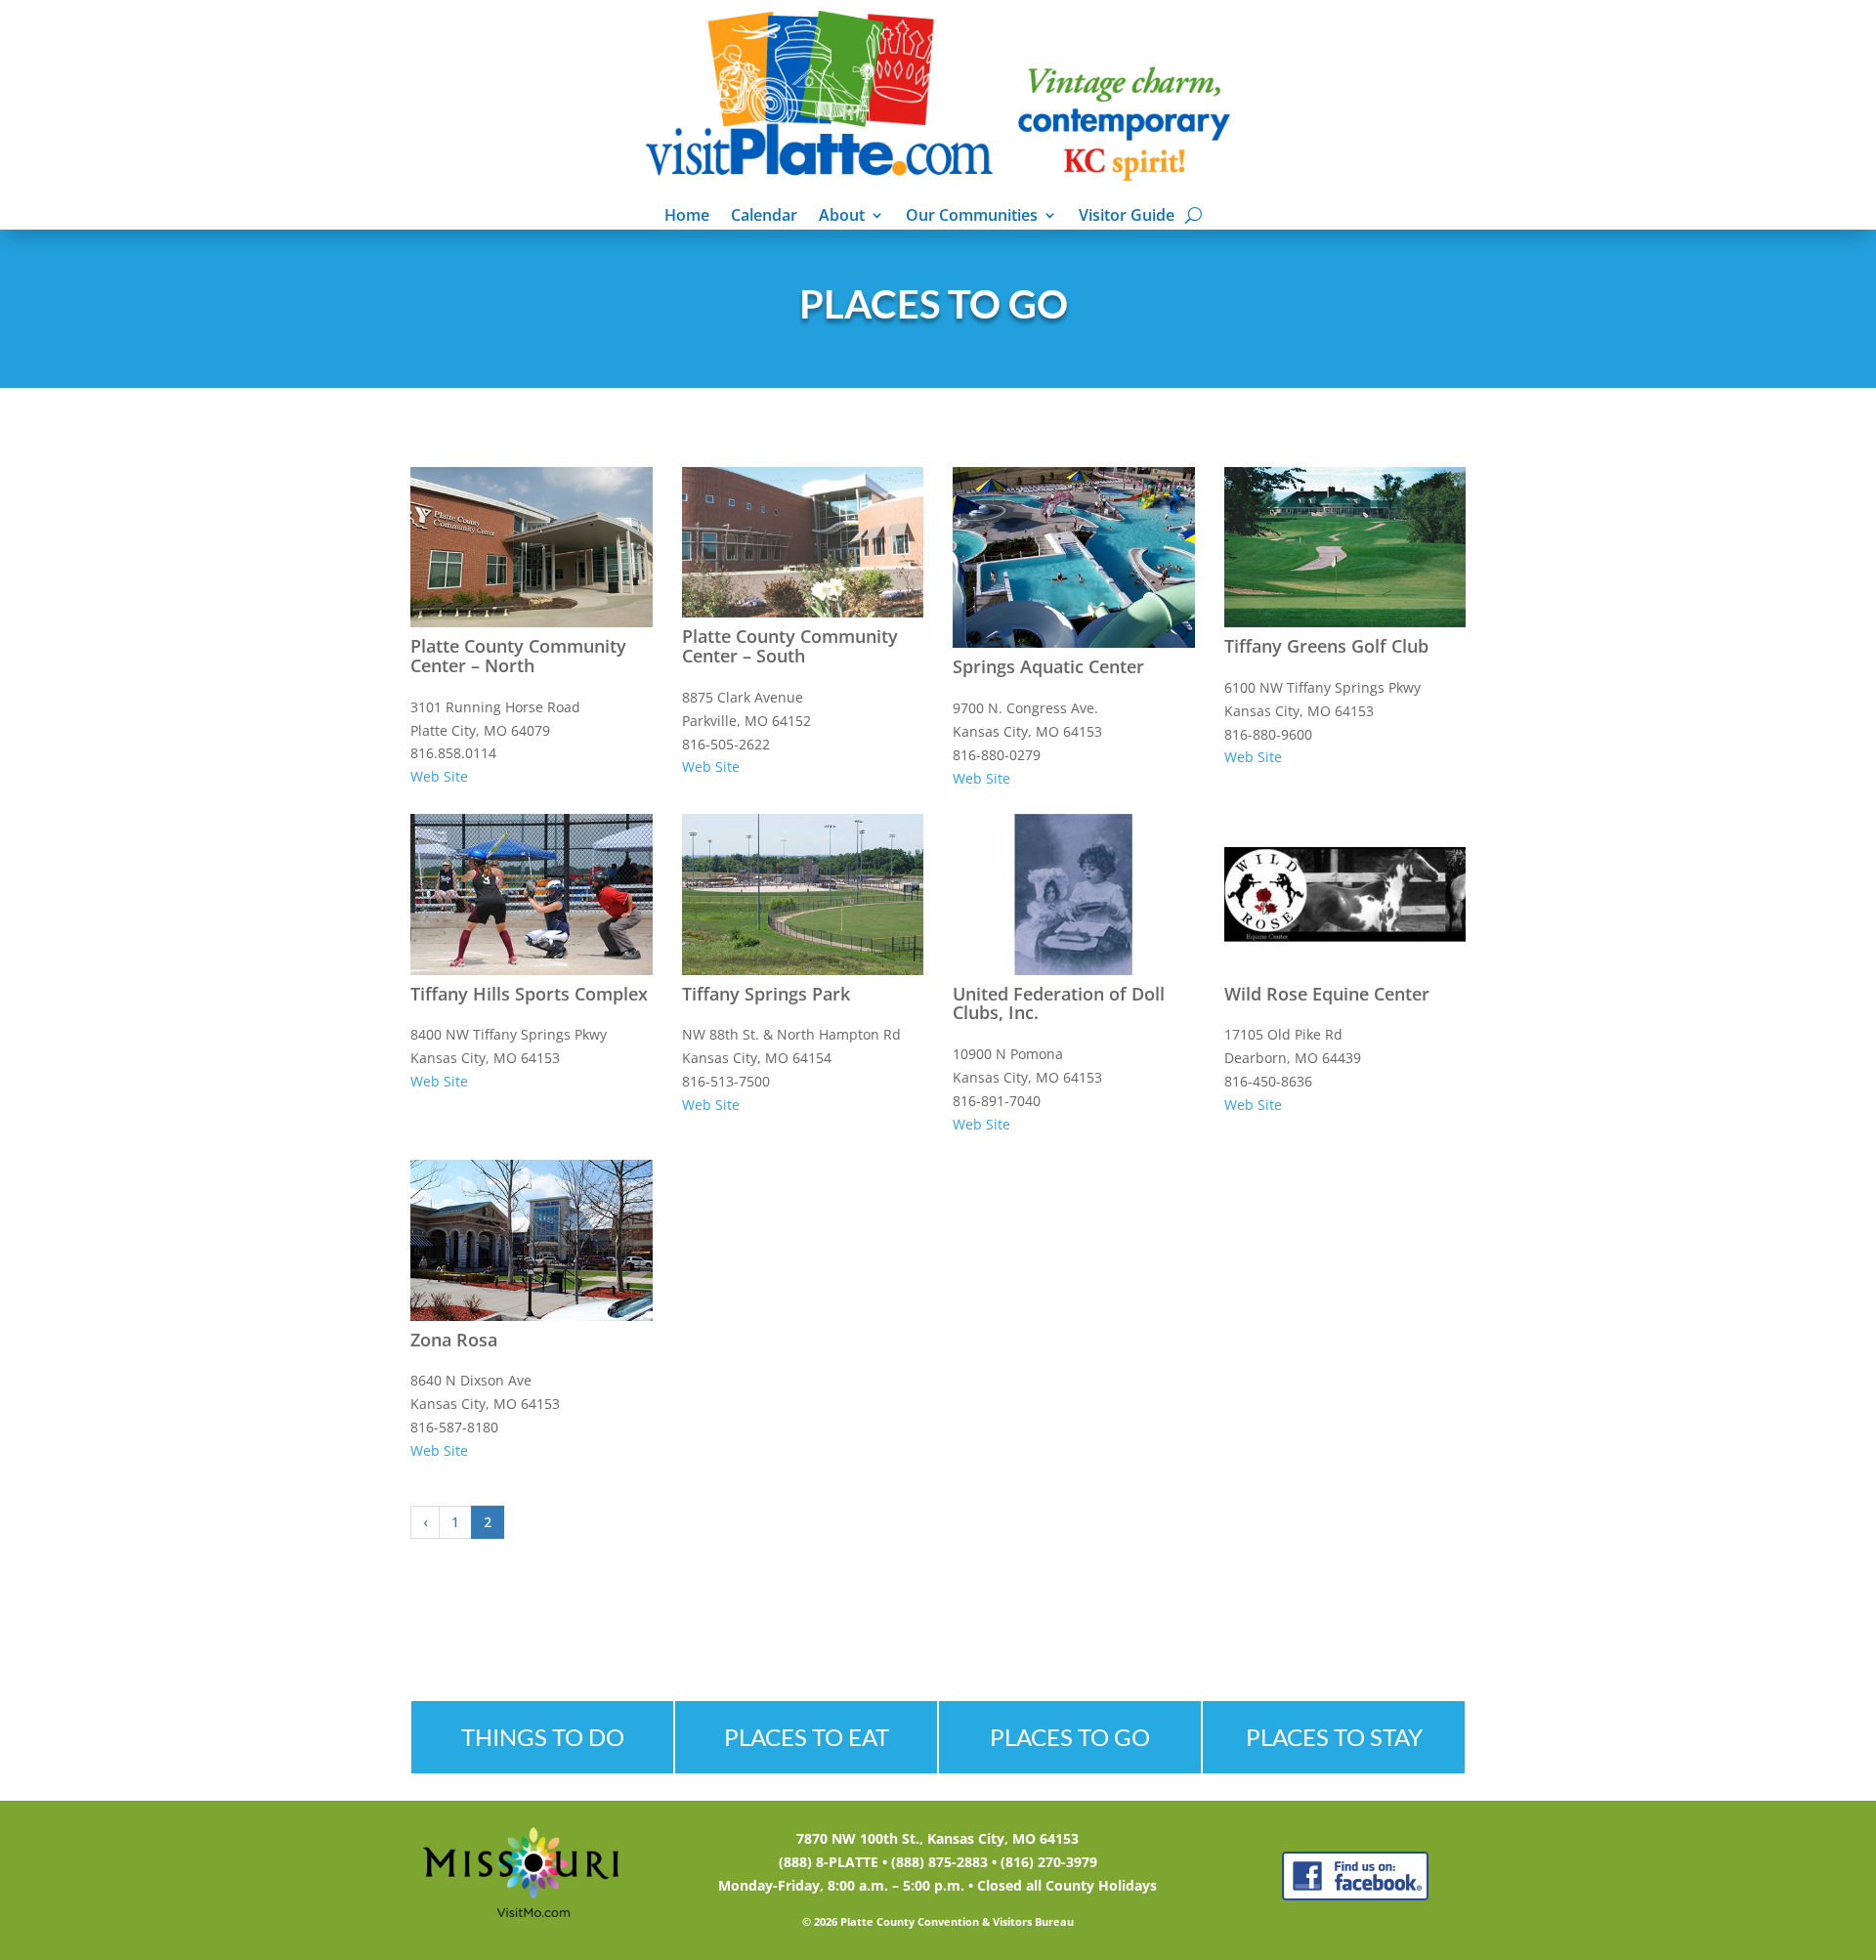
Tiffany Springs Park (766, 994)
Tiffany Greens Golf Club (1326, 646)
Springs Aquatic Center (1048, 666)
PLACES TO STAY (1334, 1737)
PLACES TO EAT (807, 1737)
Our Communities (972, 217)
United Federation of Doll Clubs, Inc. (1059, 1003)
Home (687, 217)
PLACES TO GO (1070, 1737)
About (842, 217)
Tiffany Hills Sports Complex (529, 994)
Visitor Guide (1127, 217)
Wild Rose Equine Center (1327, 994)
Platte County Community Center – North (518, 656)
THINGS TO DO (543, 1737)
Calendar (764, 217)
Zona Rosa (454, 1340)
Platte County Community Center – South (790, 646)
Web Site (439, 776)
